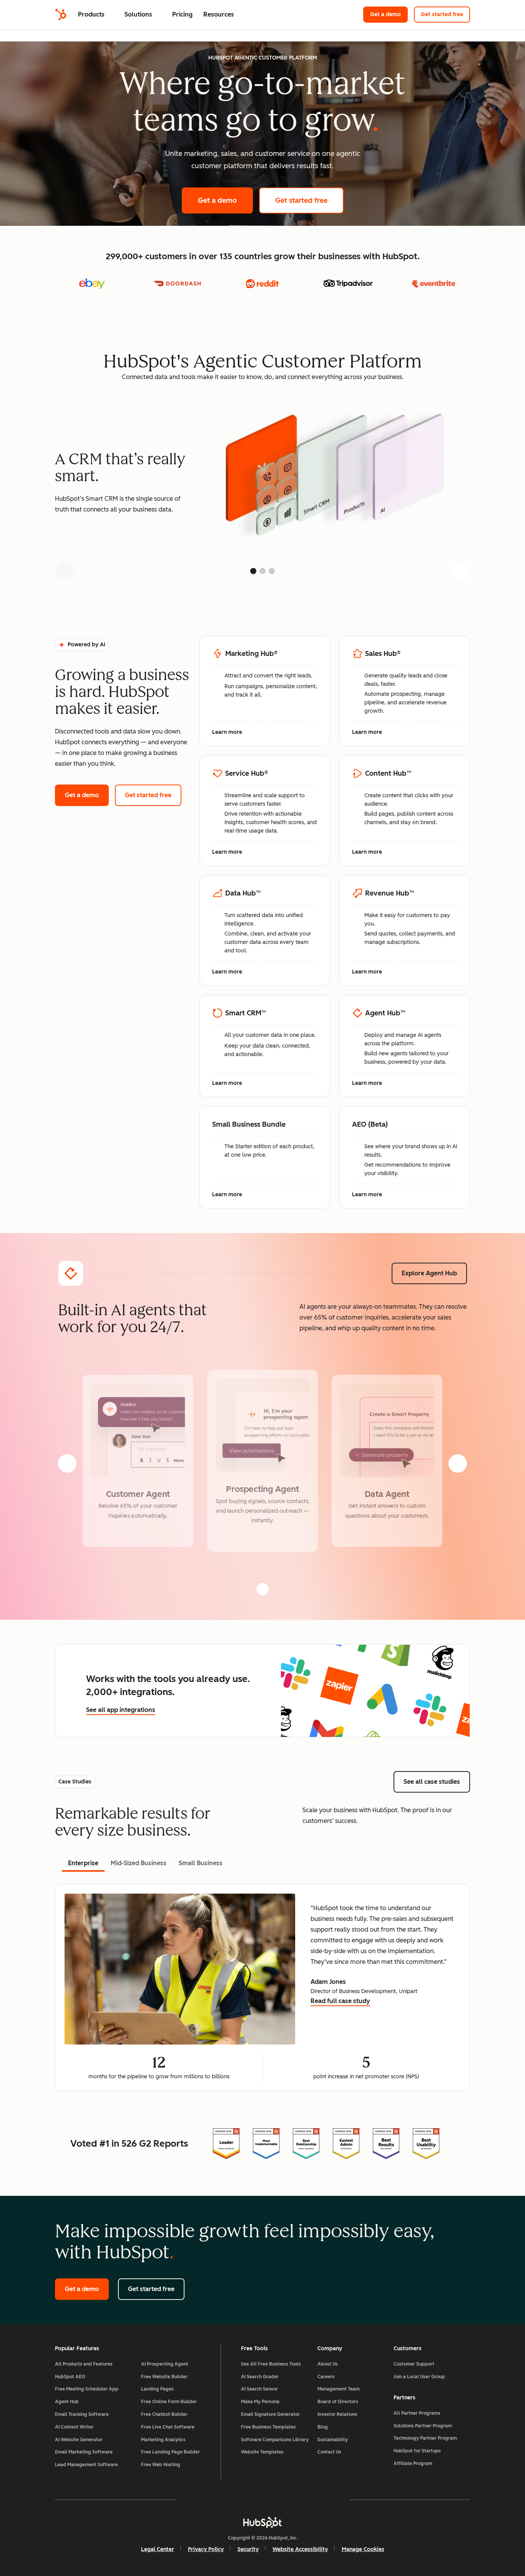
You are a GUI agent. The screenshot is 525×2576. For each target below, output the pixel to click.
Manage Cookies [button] (363, 2549)
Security (248, 2549)
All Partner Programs (417, 2413)
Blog (323, 2427)
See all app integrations (121, 1710)
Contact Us (329, 2452)
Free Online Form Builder (169, 2402)
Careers (326, 2377)
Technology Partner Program (425, 2438)
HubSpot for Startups (417, 2451)
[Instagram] (218, 2500)
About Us (328, 2364)
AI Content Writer (74, 2427)
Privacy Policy (206, 2549)
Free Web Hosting (161, 2465)
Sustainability (333, 2440)
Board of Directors (338, 2402)
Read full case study (340, 2002)
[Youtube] (240, 2500)
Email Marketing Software (84, 2452)
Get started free (445, 14)
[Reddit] (307, 2500)
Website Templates (262, 2452)
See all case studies (437, 1782)
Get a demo (389, 14)
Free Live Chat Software (168, 2427)
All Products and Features (84, 2364)
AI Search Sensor (259, 2389)
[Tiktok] (329, 2500)
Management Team (339, 2389)
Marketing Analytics (163, 2440)
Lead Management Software (86, 2465)
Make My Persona (260, 2402)
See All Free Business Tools (271, 2364)
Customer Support (414, 2364)
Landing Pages (157, 2389)
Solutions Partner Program (423, 2426)
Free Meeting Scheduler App (87, 2389)
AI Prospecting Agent (165, 2364)
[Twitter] (262, 2500)
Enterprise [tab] (83, 1863)
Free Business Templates (268, 2427)
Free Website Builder (164, 2377)
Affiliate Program (413, 2463)
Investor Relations (337, 2414)
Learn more (231, 733)
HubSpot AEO (70, 2377)
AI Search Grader (260, 2377)
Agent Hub (67, 2402)
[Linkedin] (285, 2500)
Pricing (182, 14)
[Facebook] (196, 2500)
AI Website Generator (79, 2440)
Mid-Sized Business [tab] (139, 1863)
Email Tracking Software (82, 2414)
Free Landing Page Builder (170, 2452)
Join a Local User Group (419, 2377)
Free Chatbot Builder (164, 2414)
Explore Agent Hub (429, 1273)
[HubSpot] (61, 15)
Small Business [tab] (201, 1863)
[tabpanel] (262, 1988)
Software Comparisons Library (275, 2440)
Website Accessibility (300, 2549)
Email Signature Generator (270, 2414)
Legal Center (158, 2549)
